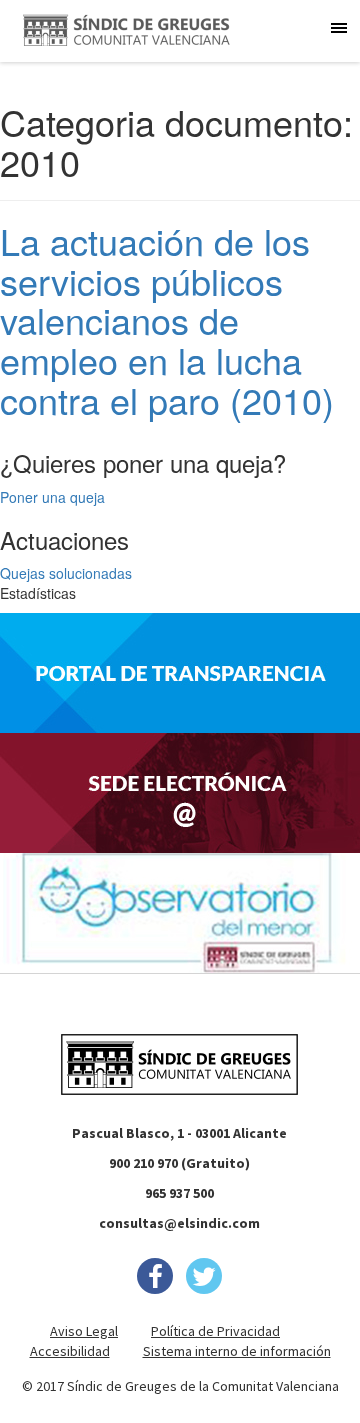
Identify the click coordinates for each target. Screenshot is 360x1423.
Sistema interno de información (237, 1351)
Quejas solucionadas (66, 573)
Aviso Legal (84, 1331)
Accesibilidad (70, 1351)
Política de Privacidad (215, 1331)
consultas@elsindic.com (179, 1223)
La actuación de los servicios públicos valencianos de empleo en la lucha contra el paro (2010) (167, 319)
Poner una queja (52, 497)
